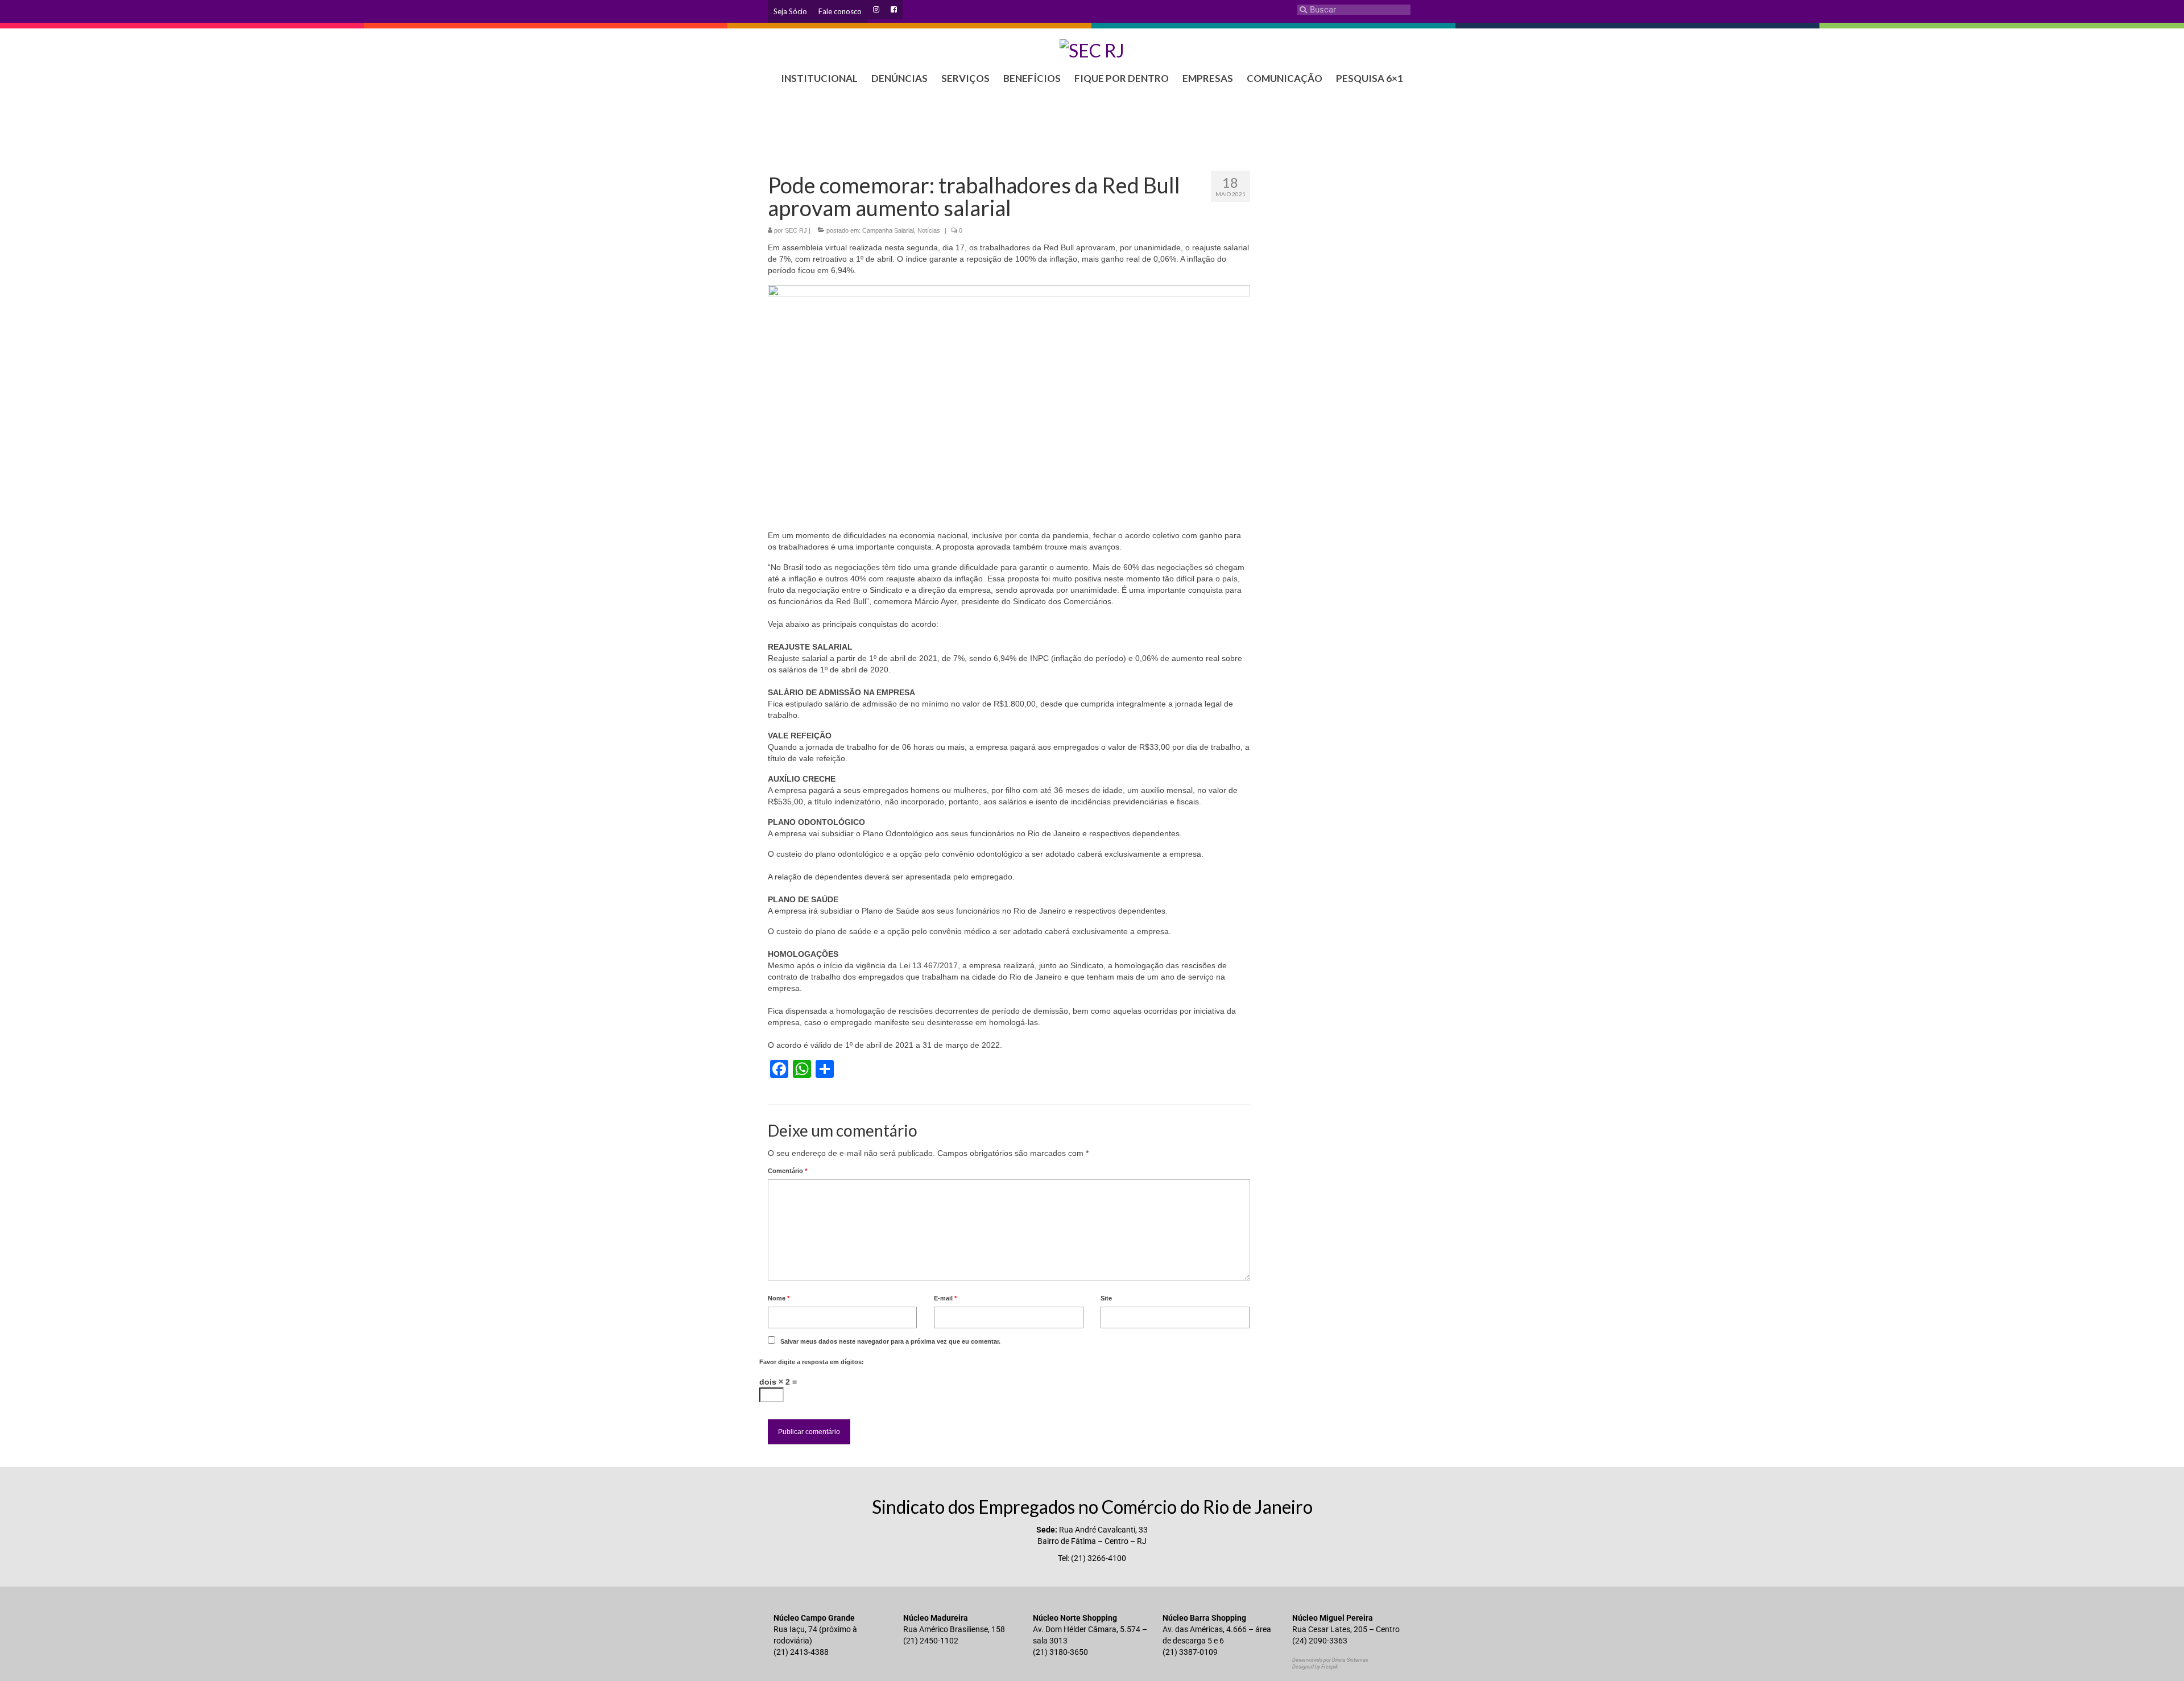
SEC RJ (796, 230)
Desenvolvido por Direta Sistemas (1330, 1660)
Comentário (787, 1171)
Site (1106, 1298)
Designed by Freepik (1315, 1667)
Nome (779, 1298)
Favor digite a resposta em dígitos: (812, 1362)
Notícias (929, 230)
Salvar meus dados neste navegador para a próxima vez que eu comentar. (890, 1341)
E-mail (945, 1298)
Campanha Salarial (888, 230)
